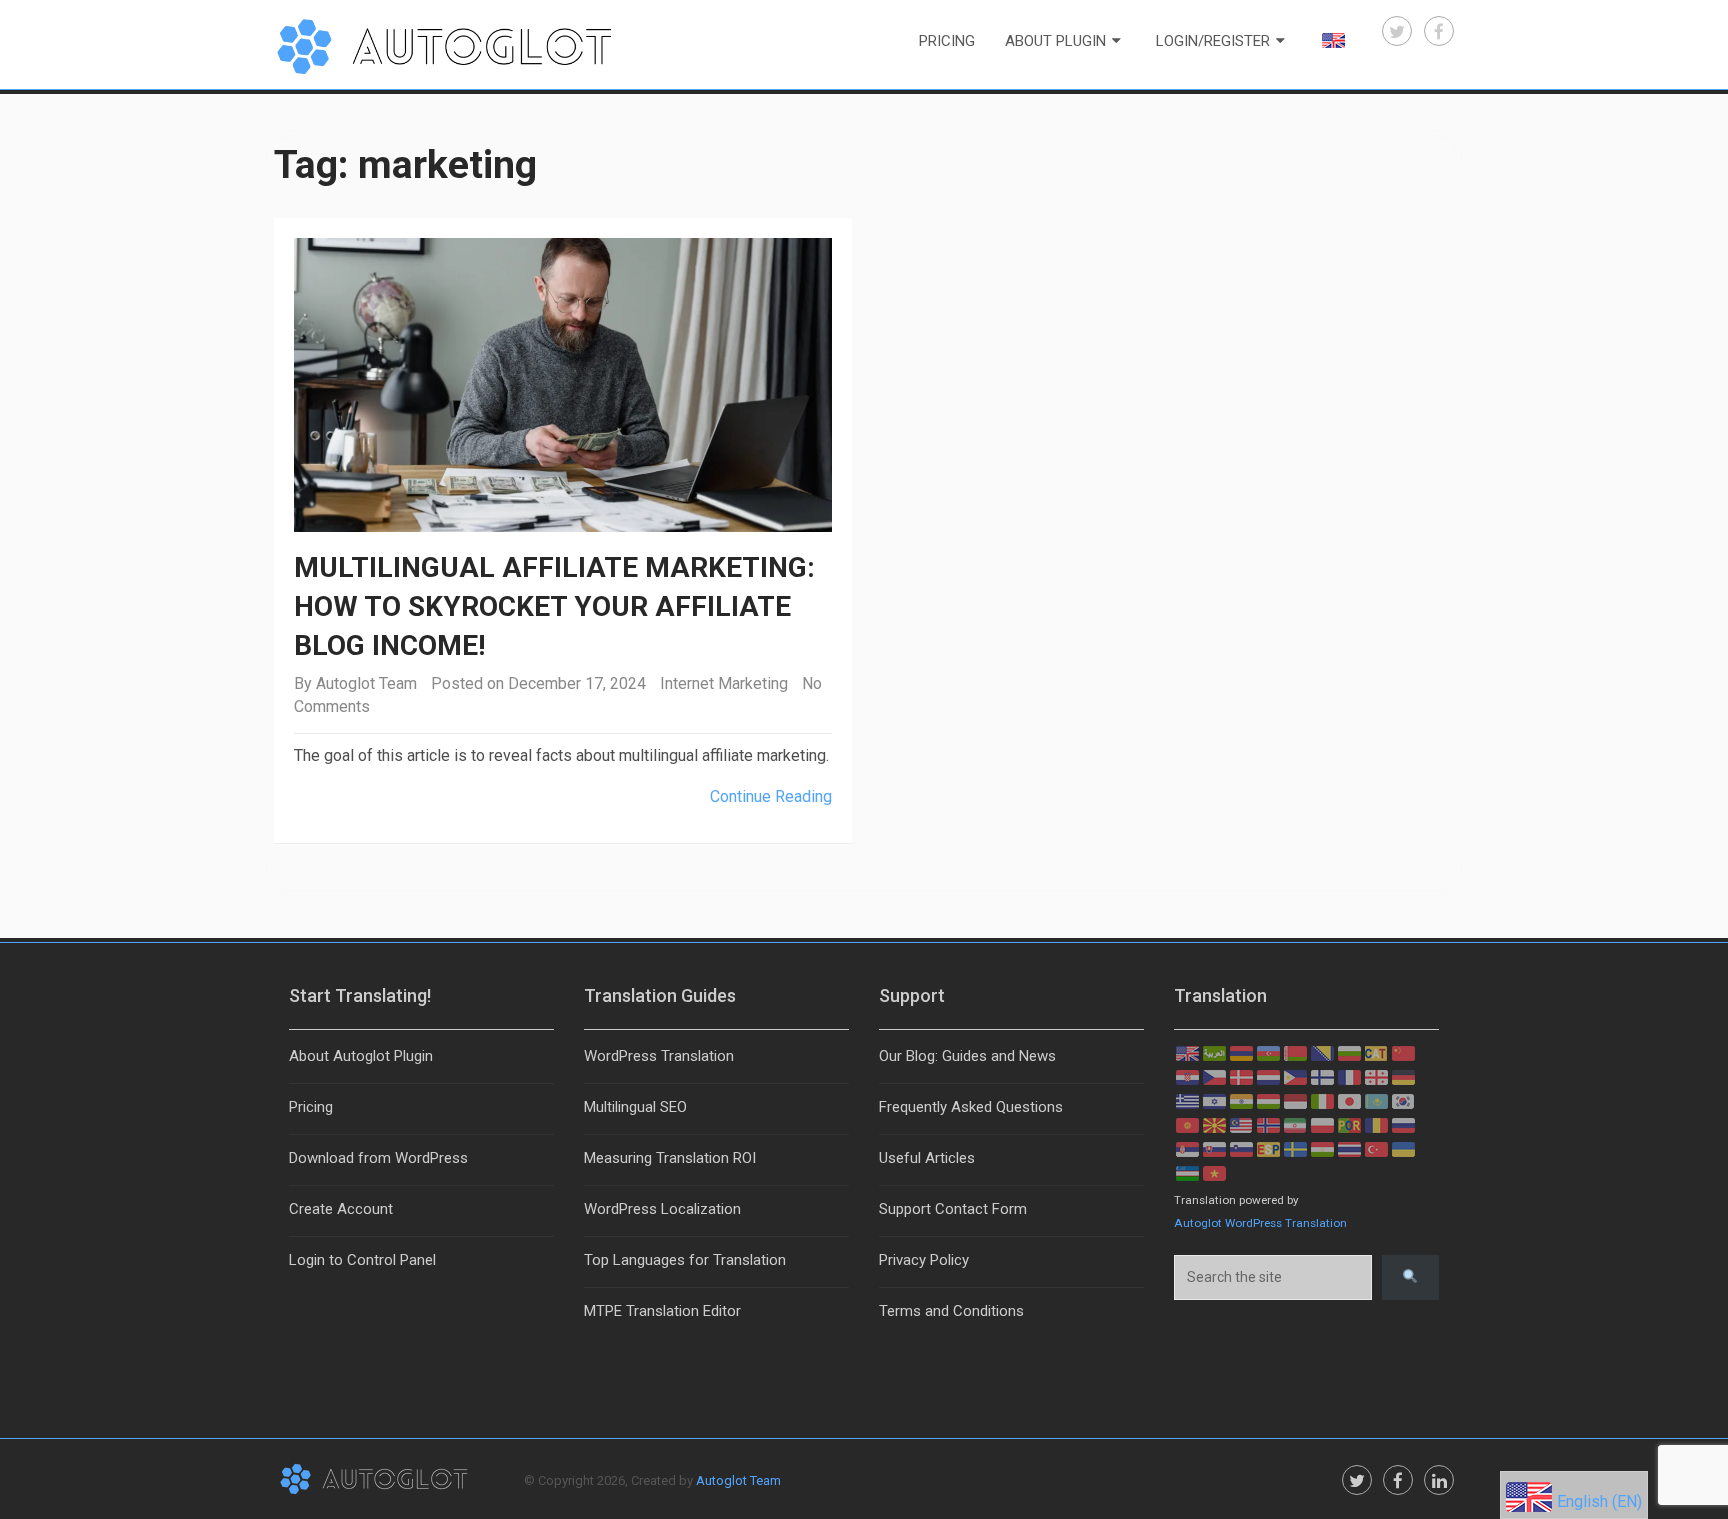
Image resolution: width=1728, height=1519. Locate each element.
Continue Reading (771, 796)
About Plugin (1055, 41)
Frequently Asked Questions (971, 1107)
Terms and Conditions (951, 1311)
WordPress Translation (659, 1056)
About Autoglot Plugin (361, 1056)
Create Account (341, 1209)
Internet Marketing (724, 683)
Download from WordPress (378, 1158)
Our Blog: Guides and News (967, 1056)
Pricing (947, 41)
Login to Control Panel (362, 1260)
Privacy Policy (924, 1260)
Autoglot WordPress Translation (1260, 1223)
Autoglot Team (366, 683)
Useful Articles (927, 1158)
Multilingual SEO (635, 1107)
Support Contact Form (953, 1209)
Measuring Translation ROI (670, 1158)
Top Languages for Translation (685, 1260)
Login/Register (1213, 41)
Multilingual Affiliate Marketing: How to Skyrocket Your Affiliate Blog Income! (554, 606)
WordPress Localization (662, 1209)
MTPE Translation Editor (662, 1311)
